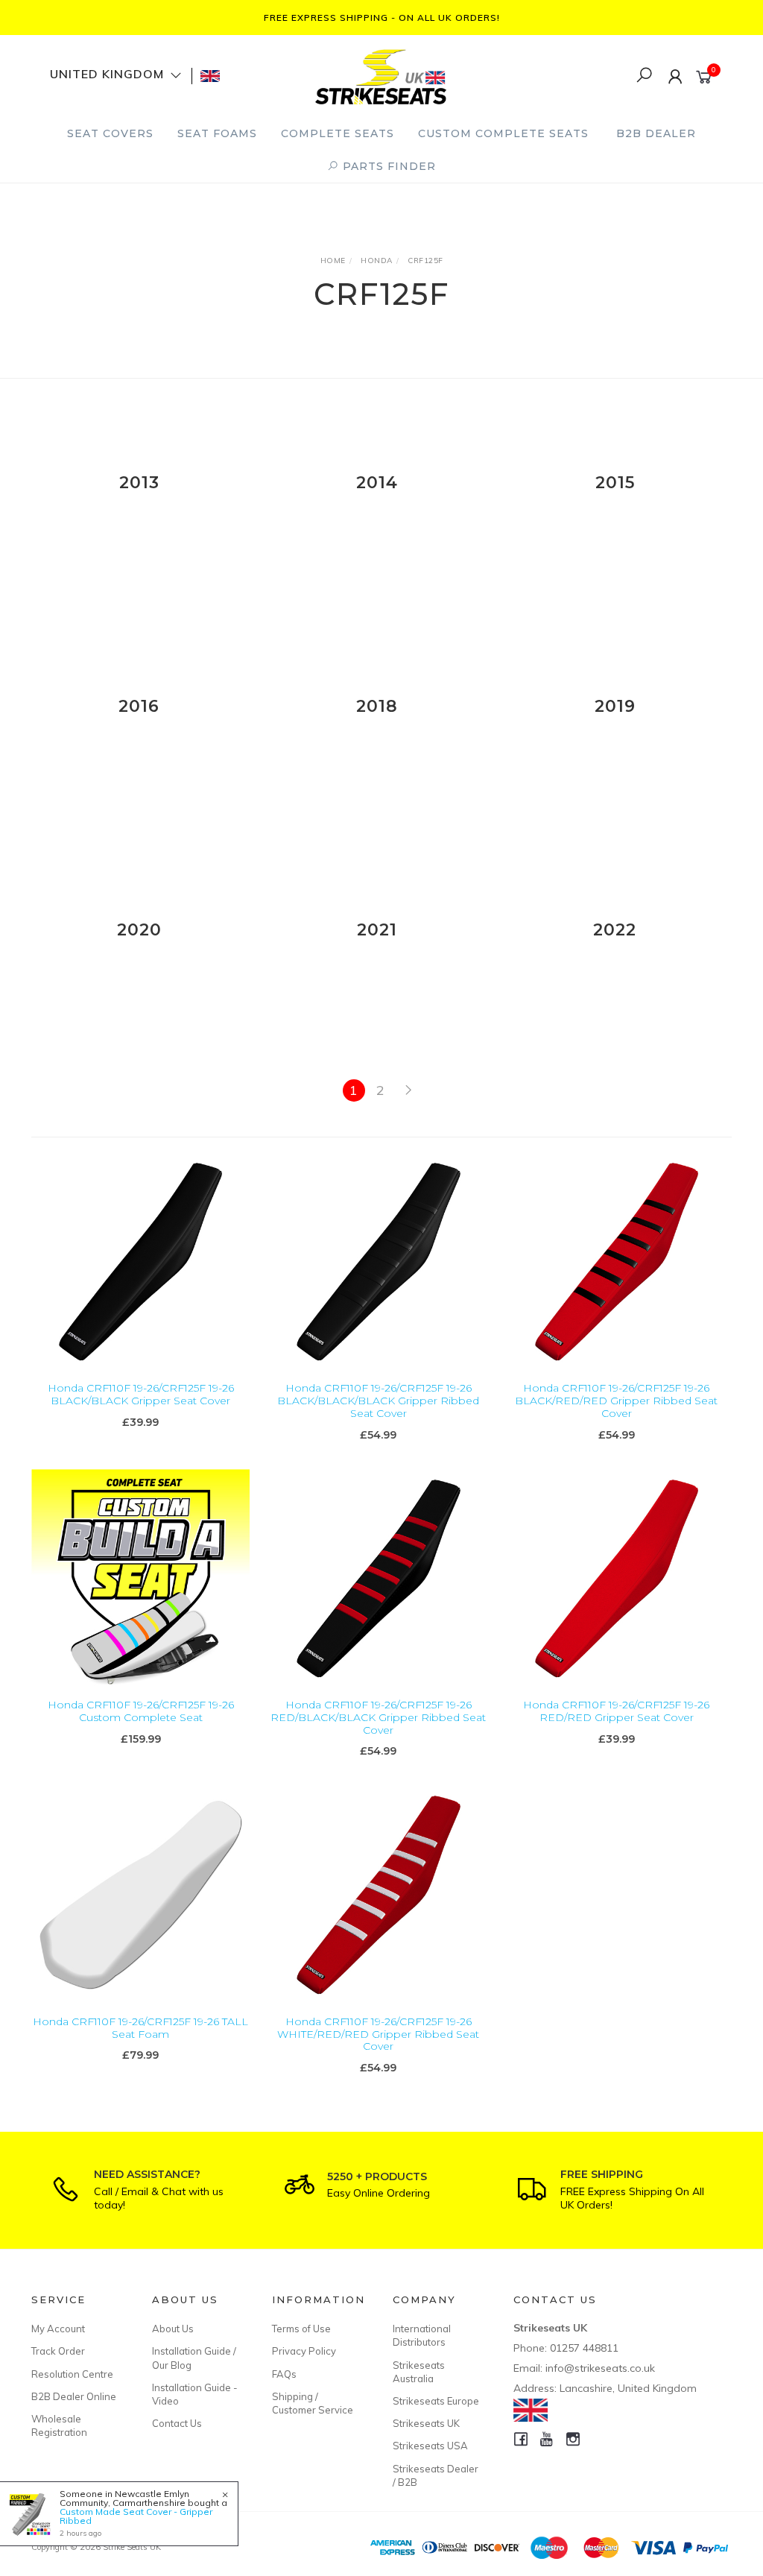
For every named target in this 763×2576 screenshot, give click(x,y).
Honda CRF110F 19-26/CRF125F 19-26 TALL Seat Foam (140, 2028)
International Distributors (422, 2335)
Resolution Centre (72, 2374)
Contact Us (177, 2423)
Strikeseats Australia (419, 2372)
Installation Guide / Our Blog (194, 2358)
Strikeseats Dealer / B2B (436, 2475)
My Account (58, 2329)
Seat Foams (217, 133)
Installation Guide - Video (195, 2394)
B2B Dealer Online (74, 2396)
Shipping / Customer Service (313, 2403)
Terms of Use (301, 2329)
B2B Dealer (656, 133)
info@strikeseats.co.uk (600, 2368)
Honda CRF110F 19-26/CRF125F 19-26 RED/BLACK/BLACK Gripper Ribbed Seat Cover (378, 1717)
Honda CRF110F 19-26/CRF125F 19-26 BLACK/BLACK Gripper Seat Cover (141, 1394)
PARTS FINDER (387, 166)
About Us (173, 2329)
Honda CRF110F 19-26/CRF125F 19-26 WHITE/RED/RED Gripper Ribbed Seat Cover (378, 2034)
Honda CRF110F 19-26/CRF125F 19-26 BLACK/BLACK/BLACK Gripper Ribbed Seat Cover (378, 1401)
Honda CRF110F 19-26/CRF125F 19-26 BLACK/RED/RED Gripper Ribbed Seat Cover (616, 1401)
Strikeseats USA (430, 2446)
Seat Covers (110, 133)
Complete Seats (338, 133)
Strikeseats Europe (436, 2401)
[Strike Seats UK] (381, 75)
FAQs (284, 2374)
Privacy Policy (304, 2351)
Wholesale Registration (59, 2425)
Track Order (58, 2351)
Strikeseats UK (426, 2423)
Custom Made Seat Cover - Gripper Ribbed (136, 2516)
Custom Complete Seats (503, 133)
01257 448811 (584, 2348)
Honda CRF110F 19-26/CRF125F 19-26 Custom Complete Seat (141, 1711)
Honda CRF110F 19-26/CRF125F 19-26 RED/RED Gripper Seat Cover (616, 1711)
